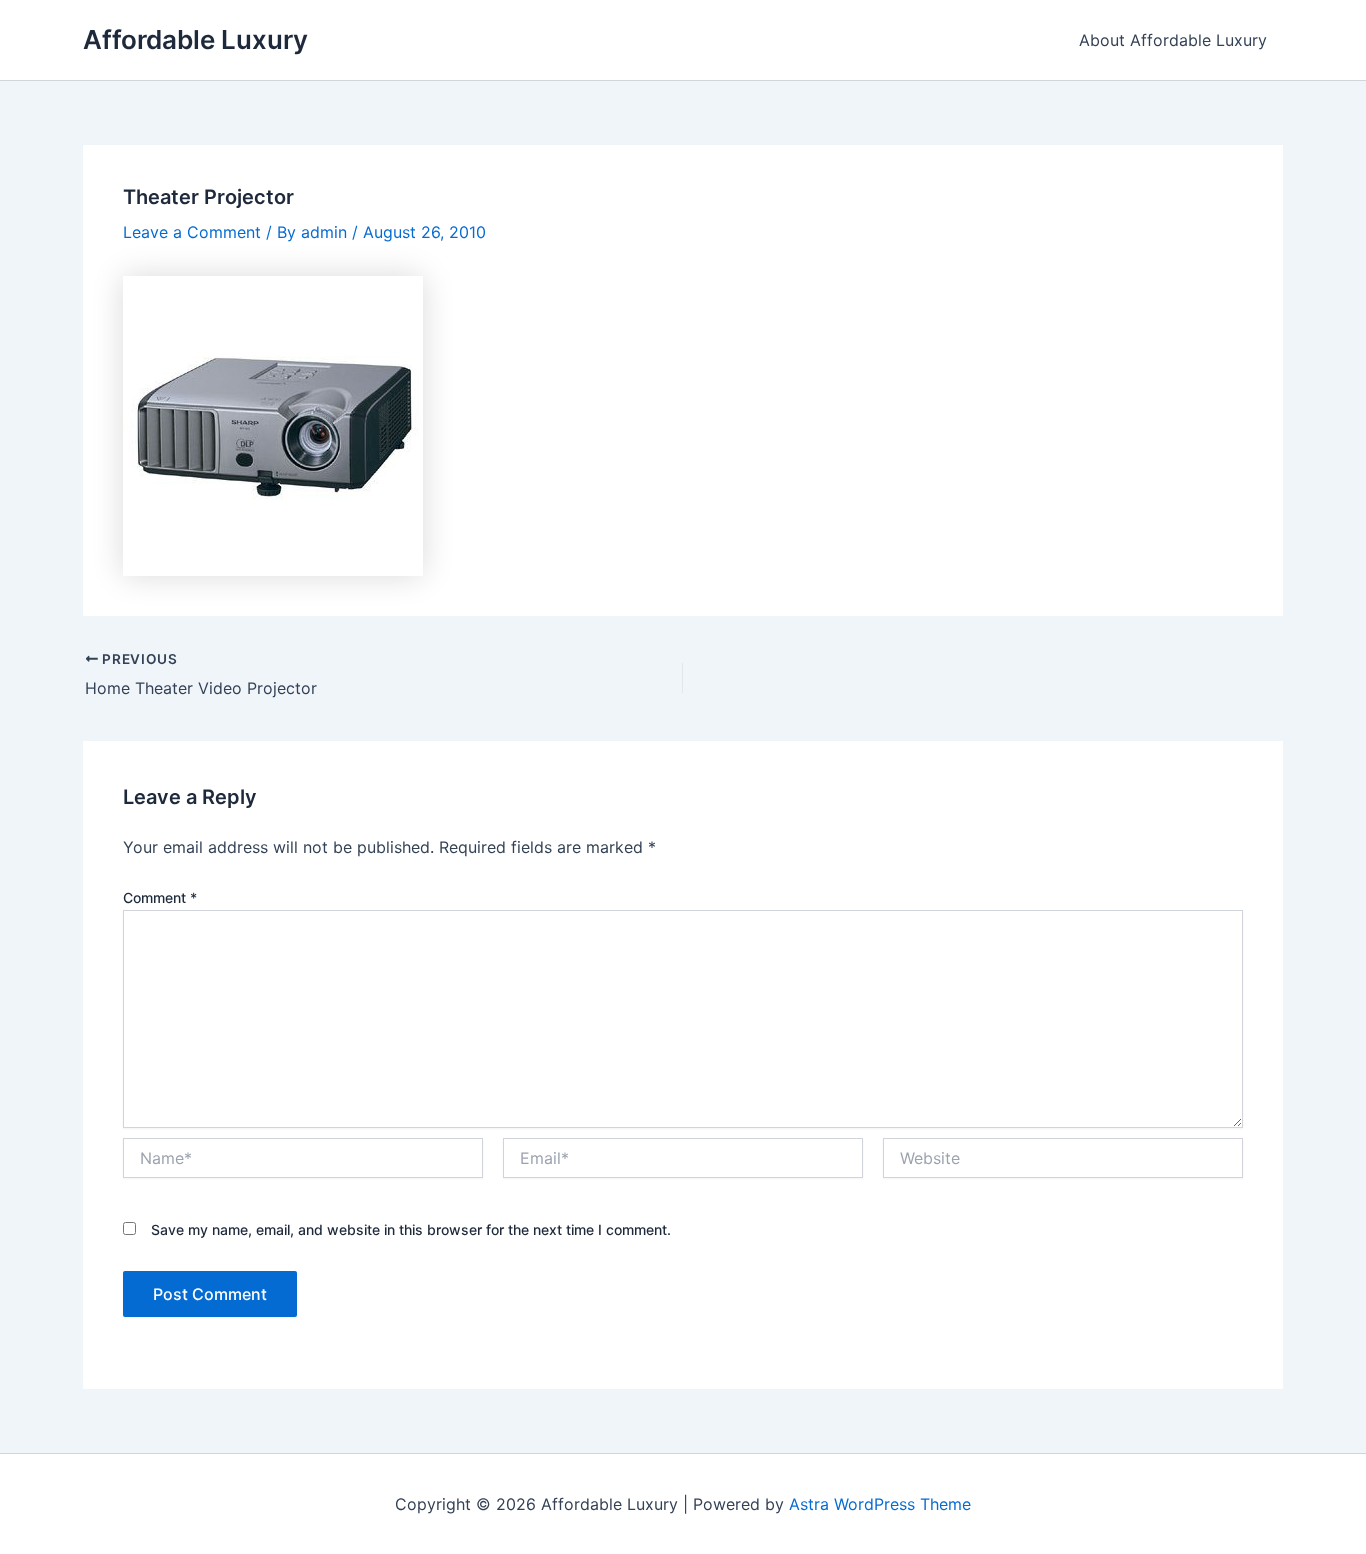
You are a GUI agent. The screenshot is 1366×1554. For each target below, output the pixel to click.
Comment (160, 897)
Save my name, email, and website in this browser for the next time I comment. (411, 1229)
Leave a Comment (192, 232)
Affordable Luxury (195, 39)
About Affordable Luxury (1173, 40)
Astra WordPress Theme (880, 1504)
